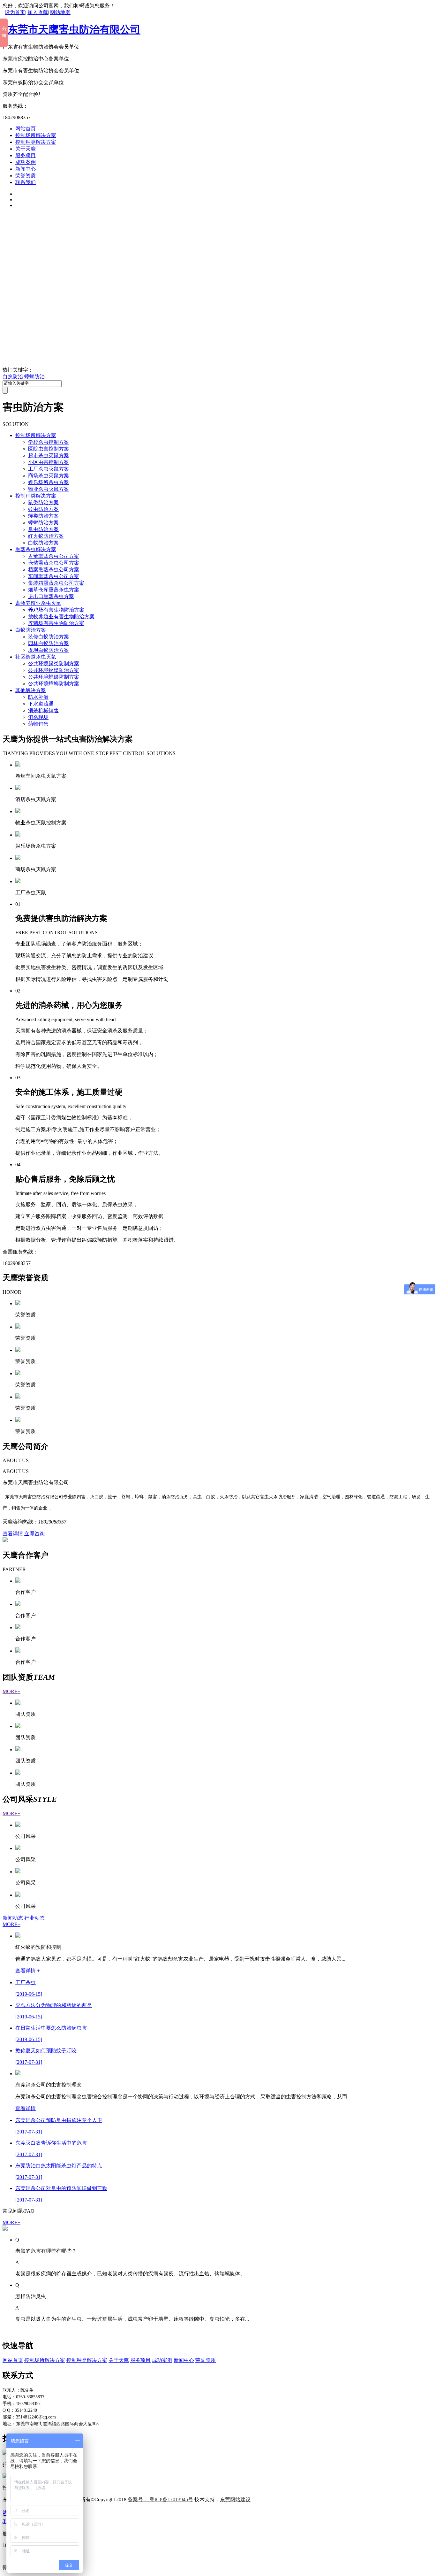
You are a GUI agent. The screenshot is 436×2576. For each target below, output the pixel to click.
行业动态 (34, 1918)
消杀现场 (38, 717)
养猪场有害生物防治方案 (56, 623)
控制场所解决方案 (36, 135)
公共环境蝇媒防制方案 (54, 677)
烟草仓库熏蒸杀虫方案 (54, 590)
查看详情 (13, 1534)
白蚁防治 (13, 377)
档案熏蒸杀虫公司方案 (54, 570)
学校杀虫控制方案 (49, 442)
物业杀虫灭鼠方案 (49, 489)
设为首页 (15, 12)
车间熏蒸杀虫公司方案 (54, 576)
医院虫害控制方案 (49, 449)
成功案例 (26, 162)
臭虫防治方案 (43, 529)
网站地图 (60, 12)
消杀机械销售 (43, 710)
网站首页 (26, 129)
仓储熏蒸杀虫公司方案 (54, 563)
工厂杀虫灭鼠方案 (49, 469)
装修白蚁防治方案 (49, 637)
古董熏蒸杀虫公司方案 (54, 556)
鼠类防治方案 (43, 502)
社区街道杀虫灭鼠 (36, 657)
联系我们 (26, 182)
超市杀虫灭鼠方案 (49, 455)
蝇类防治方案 (43, 516)
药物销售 (38, 724)
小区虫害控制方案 (49, 462)
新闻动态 (13, 1918)
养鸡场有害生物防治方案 (56, 610)
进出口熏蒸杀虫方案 (51, 596)
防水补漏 (38, 697)
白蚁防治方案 (43, 543)
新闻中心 (26, 169)
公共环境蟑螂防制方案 (54, 684)
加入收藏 (38, 12)
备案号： (160, 2499)
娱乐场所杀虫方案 (49, 482)
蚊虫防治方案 (43, 509)
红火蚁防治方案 (46, 536)
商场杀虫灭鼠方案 (49, 476)
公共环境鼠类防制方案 (54, 663)
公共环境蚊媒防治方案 (54, 670)
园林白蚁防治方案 (49, 643)
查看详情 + (28, 1971)
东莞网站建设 (235, 2499)
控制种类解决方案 (36, 142)
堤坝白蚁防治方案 (49, 650)
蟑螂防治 (34, 377)
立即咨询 (34, 1534)
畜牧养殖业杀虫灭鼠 (38, 603)
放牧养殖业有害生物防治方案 (61, 617)
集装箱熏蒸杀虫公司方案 (56, 583)
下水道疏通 (41, 704)
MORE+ (11, 1691)
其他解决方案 (31, 690)
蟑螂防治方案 (43, 523)
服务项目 (26, 155)
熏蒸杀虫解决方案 (36, 549)
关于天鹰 (26, 149)
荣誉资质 (26, 176)
